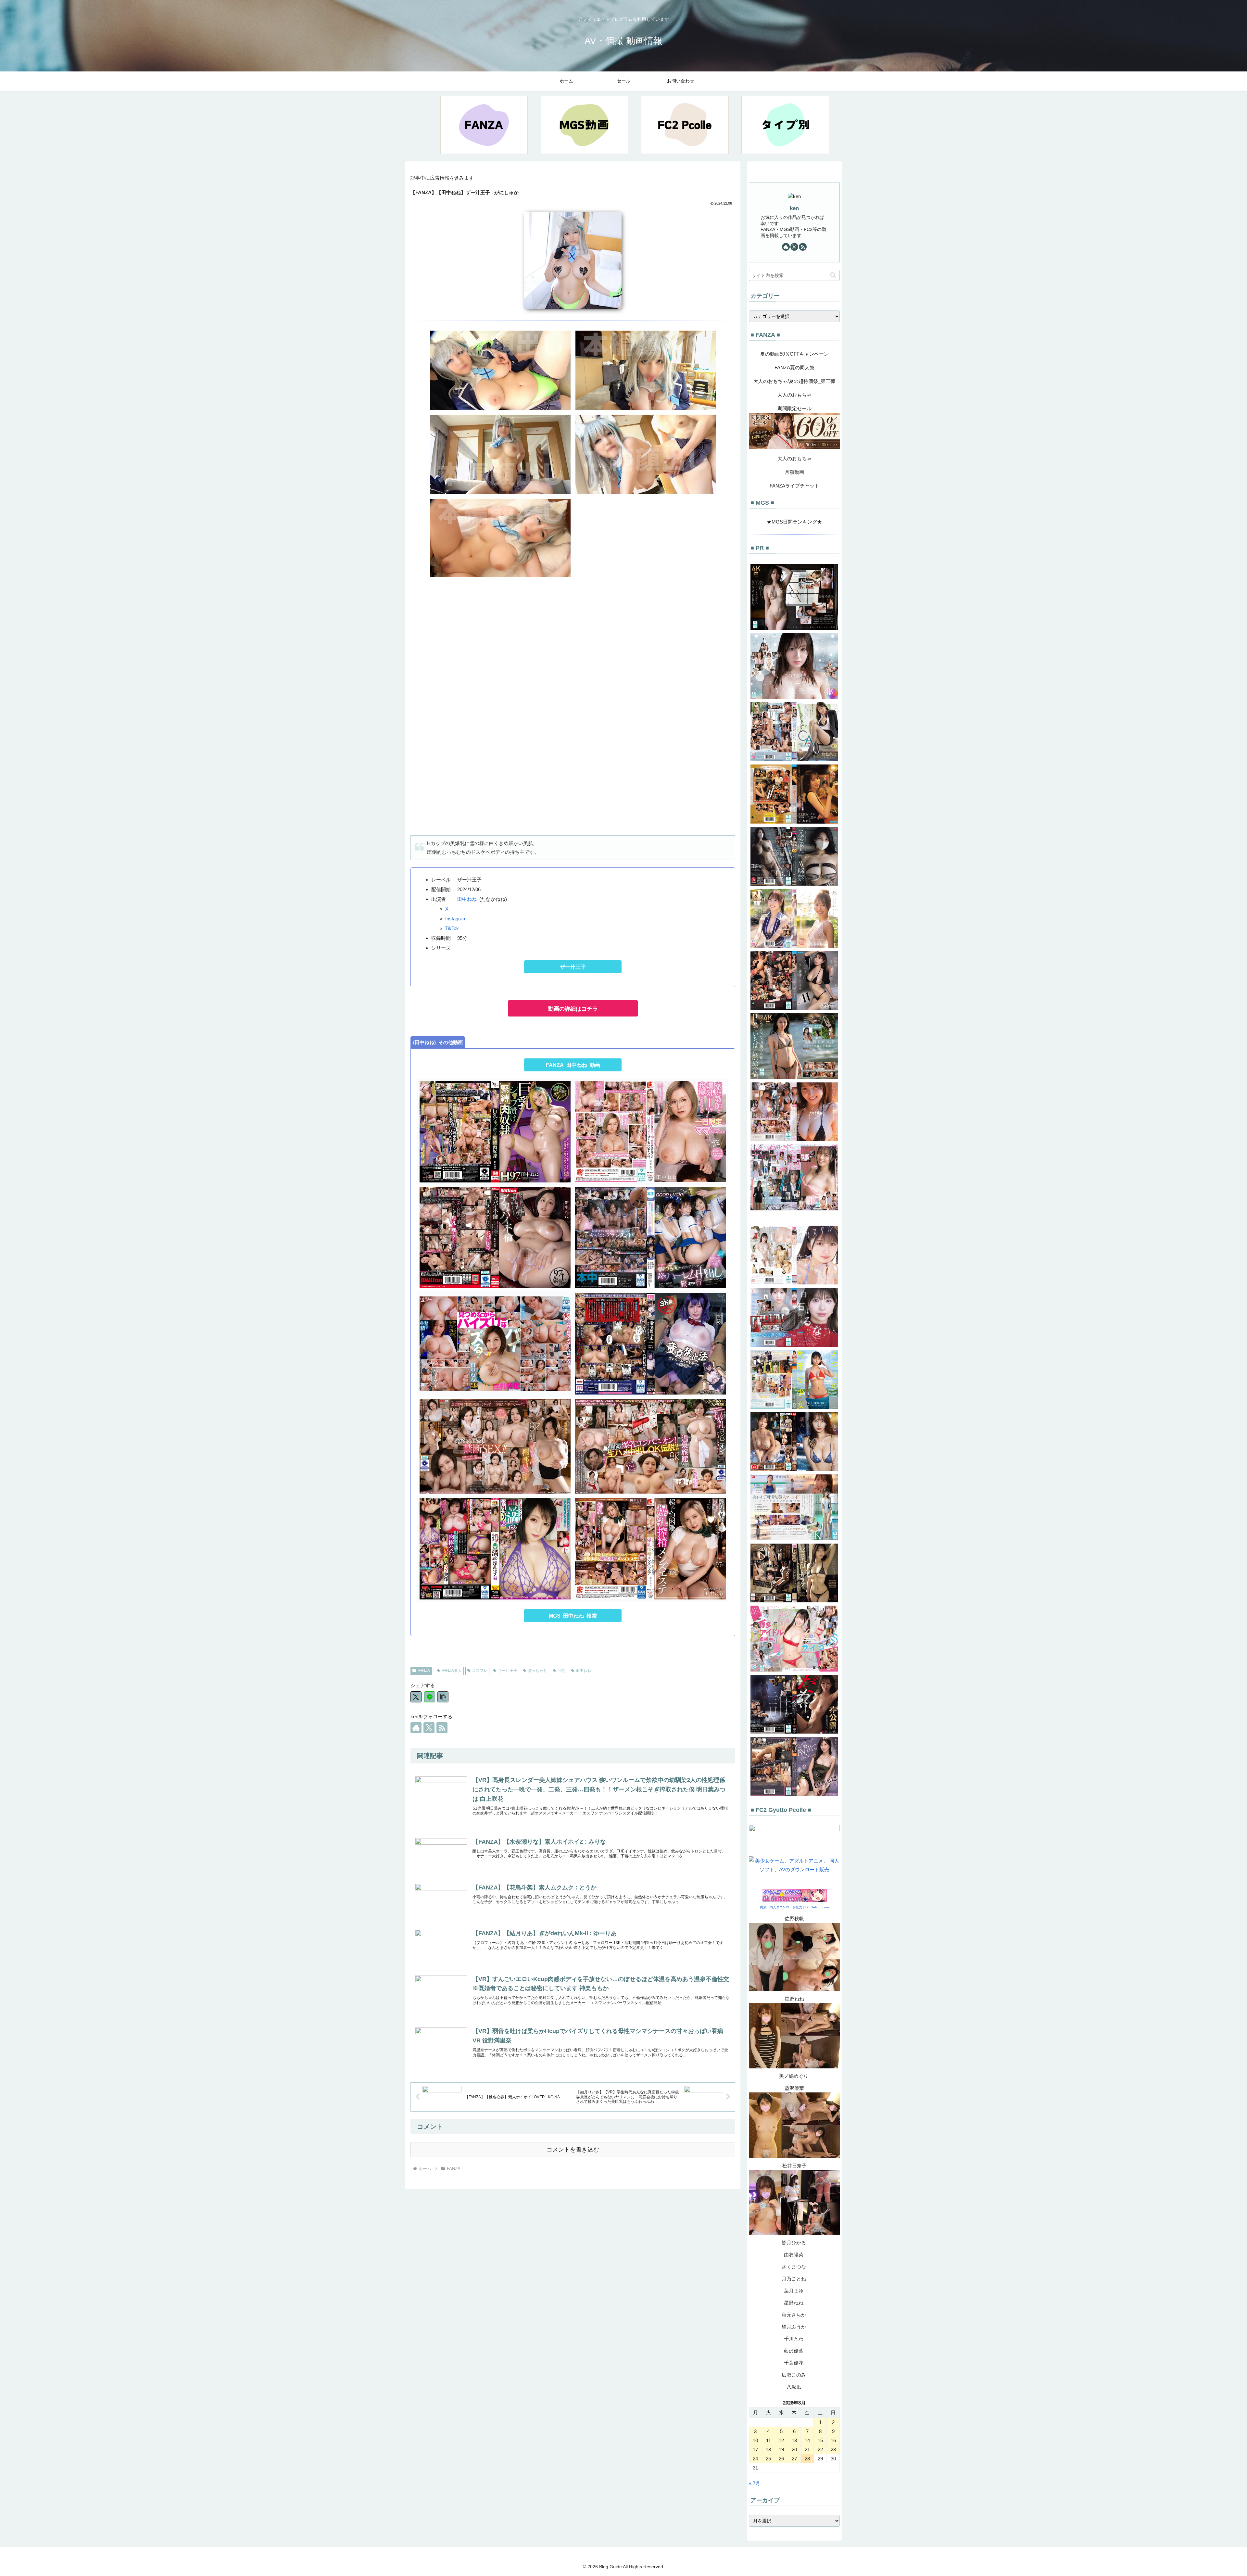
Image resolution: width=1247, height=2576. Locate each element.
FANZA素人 (452, 1671)
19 (781, 2450)
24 (755, 2459)
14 (807, 2440)
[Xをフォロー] (429, 1728)
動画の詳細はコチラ (573, 1009)
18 (768, 2450)
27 (794, 2459)
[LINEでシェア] (430, 1697)
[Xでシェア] (416, 1697)
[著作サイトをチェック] (416, 1728)
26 (781, 2459)
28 (807, 2459)
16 (833, 2440)
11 (768, 2440)
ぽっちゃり (537, 1671)
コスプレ (480, 1671)
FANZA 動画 (573, 1065)
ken (794, 208)
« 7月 (755, 2483)
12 (781, 2440)
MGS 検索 (573, 1616)
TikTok (452, 928)
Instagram (456, 919)
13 (794, 2440)
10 (755, 2440)
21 (807, 2450)
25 (768, 2459)
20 (794, 2450)
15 (820, 2440)
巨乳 (561, 1671)
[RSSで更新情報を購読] (442, 1728)
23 (833, 2450)
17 (755, 2450)
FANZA (424, 1671)
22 (820, 2450)
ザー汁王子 (573, 967)
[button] (443, 1697)
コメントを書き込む (573, 2150)
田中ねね (467, 899)
